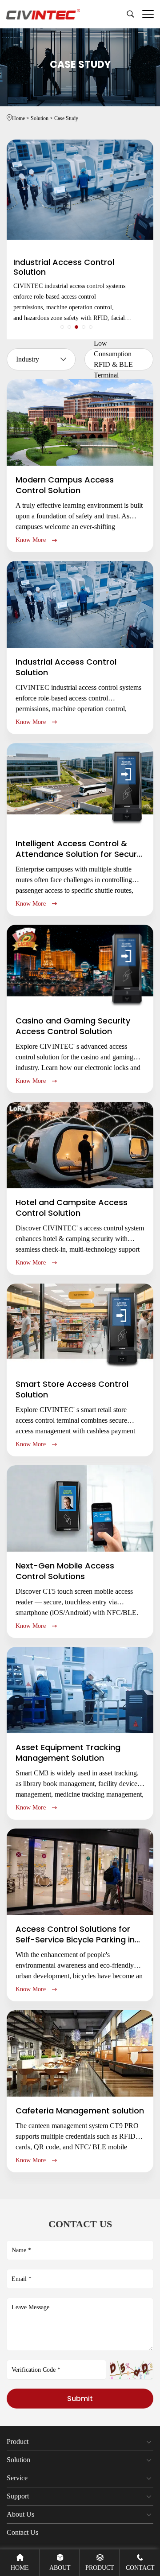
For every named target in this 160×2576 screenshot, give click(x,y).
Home (21, 118)
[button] (62, 327)
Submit (80, 2399)
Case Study (66, 118)
